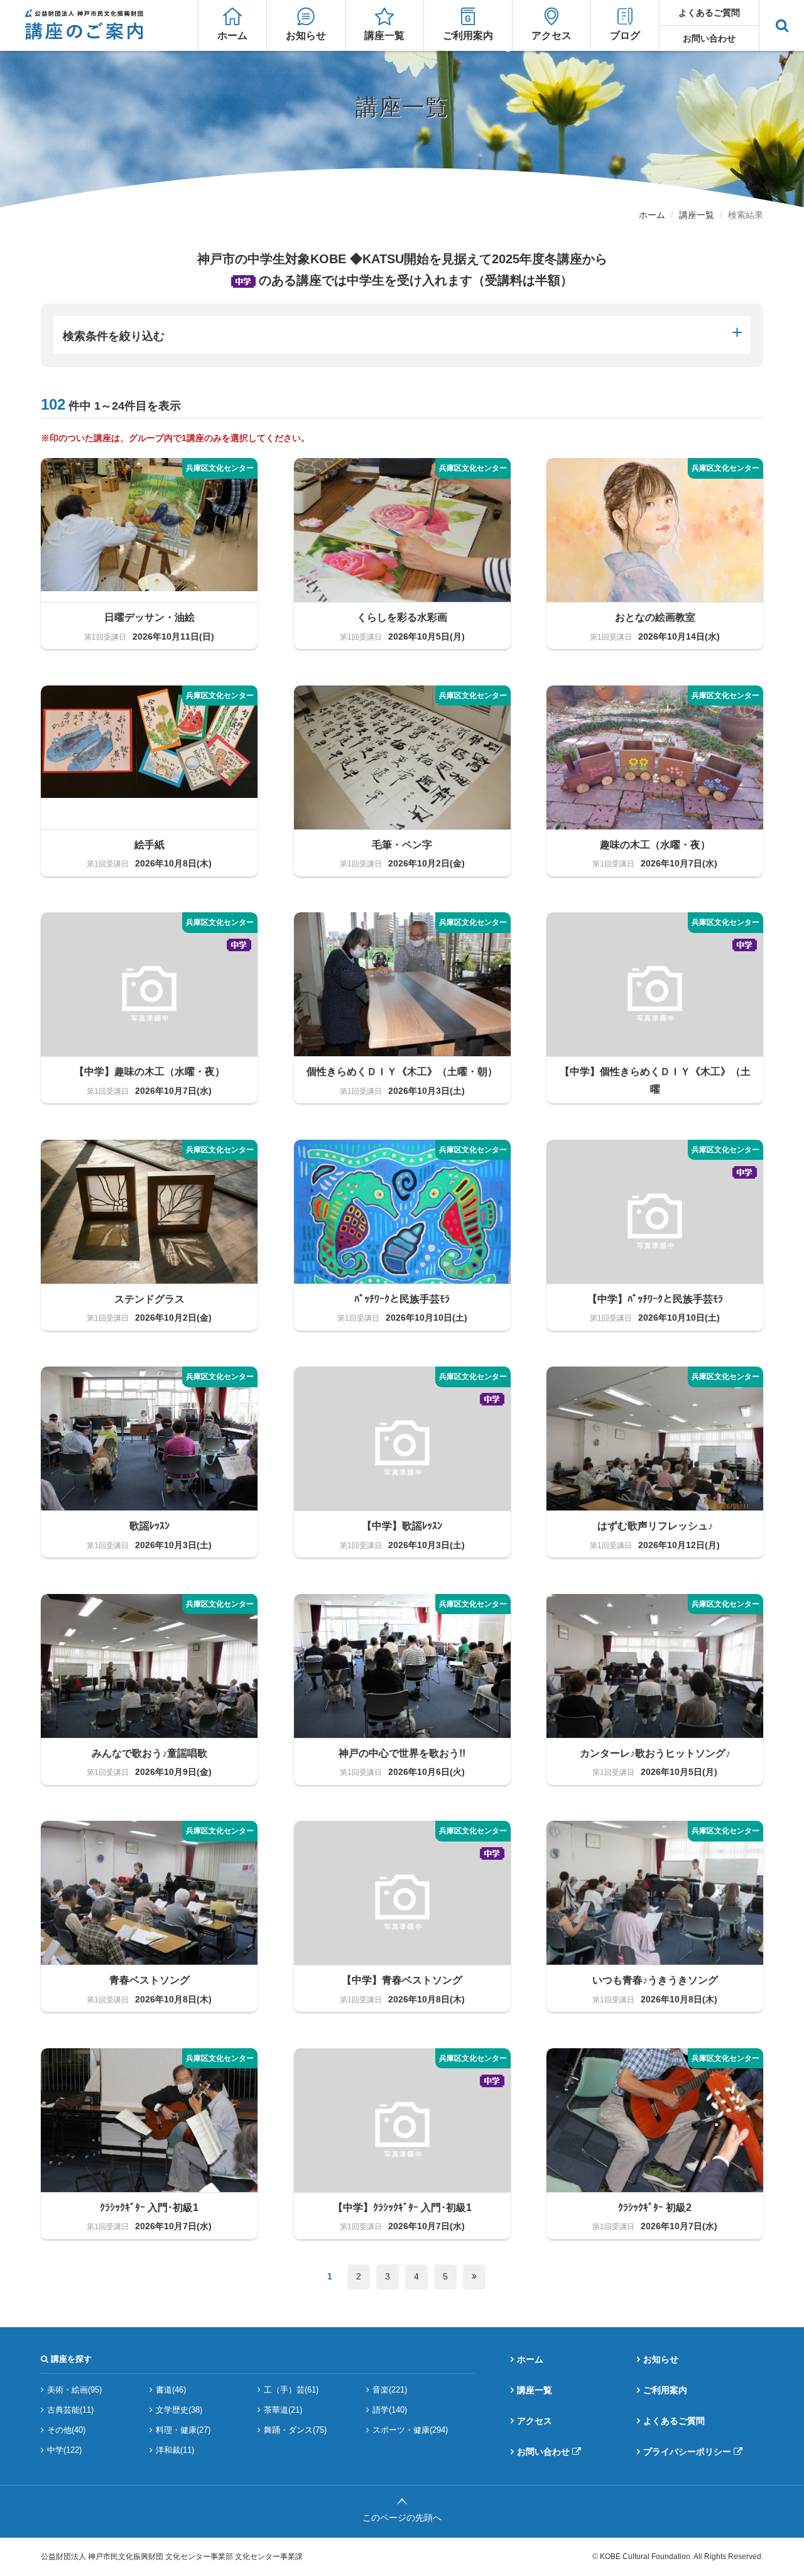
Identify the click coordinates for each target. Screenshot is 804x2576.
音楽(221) (390, 2390)
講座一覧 (384, 35)
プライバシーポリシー (687, 2452)
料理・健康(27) (183, 2430)
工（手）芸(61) (291, 2390)
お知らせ (306, 35)
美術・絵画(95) (74, 2390)
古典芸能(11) (70, 2410)
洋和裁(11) (175, 2450)
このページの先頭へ (402, 2518)
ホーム (232, 35)
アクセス (551, 35)
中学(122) (64, 2450)
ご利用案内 (468, 35)
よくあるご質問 (709, 13)
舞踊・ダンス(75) (295, 2430)
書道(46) (171, 2390)
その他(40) (66, 2430)
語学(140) (390, 2410)
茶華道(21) (283, 2410)
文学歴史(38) (179, 2410)
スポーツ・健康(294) (410, 2430)
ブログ (625, 35)
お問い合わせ (709, 38)
